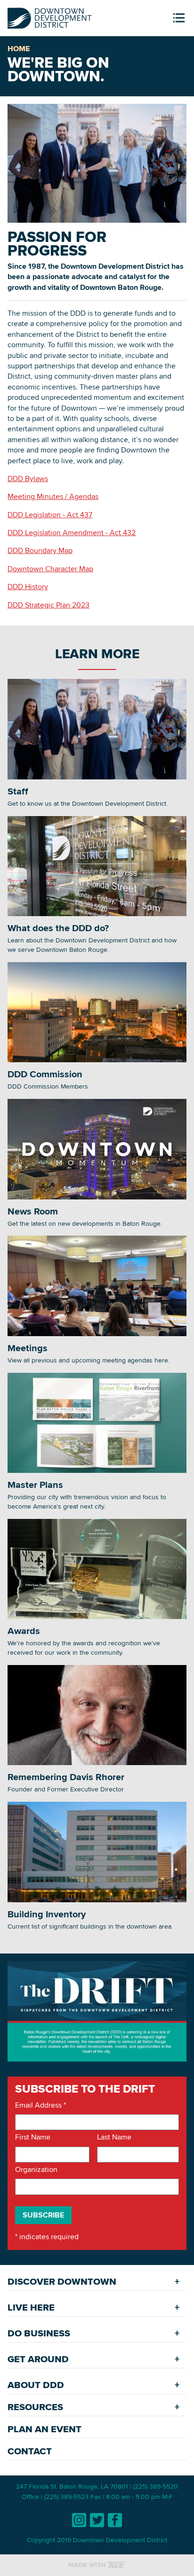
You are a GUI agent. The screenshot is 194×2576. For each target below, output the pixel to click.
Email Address (40, 2105)
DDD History (28, 587)
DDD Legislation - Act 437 (50, 515)
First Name (33, 2137)
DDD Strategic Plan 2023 (48, 605)
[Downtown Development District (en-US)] (50, 16)
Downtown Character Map (50, 569)
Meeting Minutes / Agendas (53, 496)
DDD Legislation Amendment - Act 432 (72, 533)
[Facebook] (115, 2520)
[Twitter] (97, 2520)
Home (19, 49)
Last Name (114, 2137)
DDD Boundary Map (40, 550)
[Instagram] (79, 2520)
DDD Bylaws (28, 479)
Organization (36, 2170)
